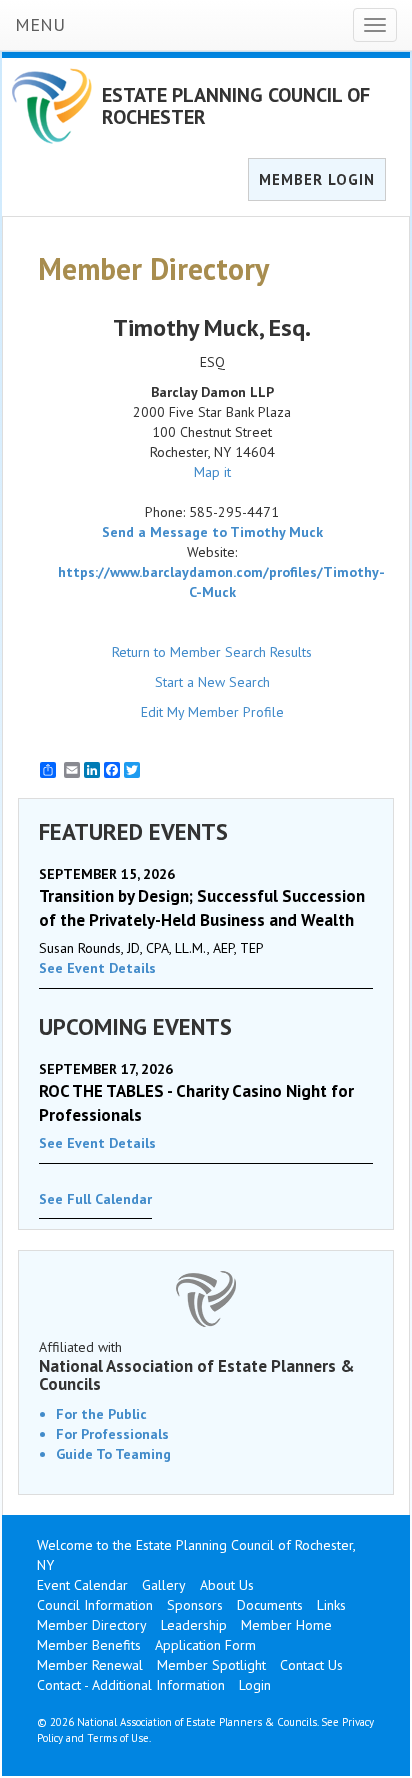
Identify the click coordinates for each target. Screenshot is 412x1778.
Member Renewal (90, 1665)
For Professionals (112, 1434)
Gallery (164, 1585)
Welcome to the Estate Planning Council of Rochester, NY (196, 1555)
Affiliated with (197, 1366)
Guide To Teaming (113, 1454)
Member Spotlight (211, 1665)
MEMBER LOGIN (317, 179)
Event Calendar (82, 1585)
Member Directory (92, 1625)
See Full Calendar (95, 1199)
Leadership (194, 1625)
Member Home (286, 1625)
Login (255, 1685)
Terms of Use (118, 1738)
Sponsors (195, 1605)
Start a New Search (212, 682)
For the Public (101, 1414)
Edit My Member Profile (212, 712)
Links (331, 1605)
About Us (227, 1585)
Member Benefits (89, 1645)
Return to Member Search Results (212, 652)
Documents (270, 1605)
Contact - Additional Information (131, 1685)
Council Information (95, 1605)
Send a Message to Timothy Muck (212, 532)
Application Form (205, 1645)
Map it (212, 472)
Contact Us (311, 1665)
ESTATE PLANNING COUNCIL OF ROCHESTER (236, 106)
